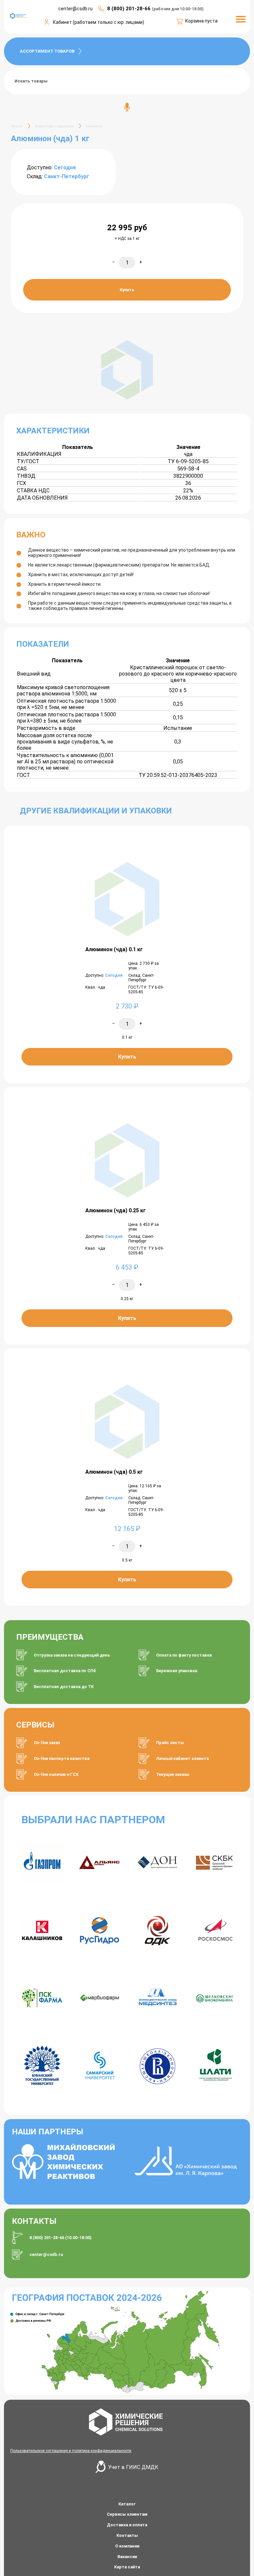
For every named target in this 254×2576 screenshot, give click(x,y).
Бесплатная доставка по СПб (65, 1671)
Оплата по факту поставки (184, 1655)
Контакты (127, 2535)
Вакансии (127, 2557)
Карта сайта (127, 2567)
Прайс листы (170, 1743)
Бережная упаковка (177, 1671)
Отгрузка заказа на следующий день (72, 1655)
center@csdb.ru (46, 2254)
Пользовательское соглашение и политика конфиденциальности (71, 2451)
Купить (127, 290)
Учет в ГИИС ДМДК (133, 2467)
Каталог (127, 2504)
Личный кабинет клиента (182, 1758)
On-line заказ (47, 1743)
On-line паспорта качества (62, 1758)
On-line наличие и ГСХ (56, 1774)
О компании (127, 2546)
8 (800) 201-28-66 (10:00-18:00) (61, 2238)
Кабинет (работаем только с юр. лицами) (99, 22)
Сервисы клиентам (127, 2514)
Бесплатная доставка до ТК (64, 1687)
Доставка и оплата (127, 2525)
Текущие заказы (173, 1774)
